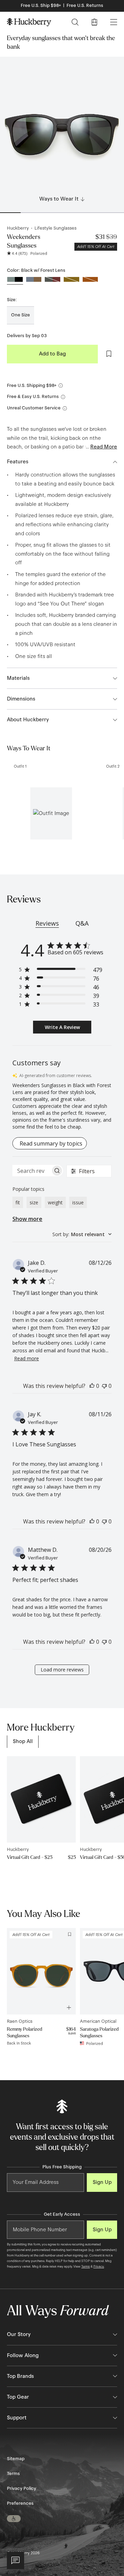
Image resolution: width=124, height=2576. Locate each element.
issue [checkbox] (78, 1202)
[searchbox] (32, 1171)
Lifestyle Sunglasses (55, 228)
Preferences (20, 2503)
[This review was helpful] (92, 1386)
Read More (104, 447)
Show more (27, 1219)
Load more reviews (62, 1670)
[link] (23, 1741)
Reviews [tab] (47, 923)
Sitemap (16, 2459)
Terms (86, 2267)
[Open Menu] (114, 22)
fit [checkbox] (18, 1202)
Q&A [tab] (82, 923)
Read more (27, 1358)
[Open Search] (75, 22)
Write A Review (62, 1027)
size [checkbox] (34, 1202)
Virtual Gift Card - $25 (30, 1857)
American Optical (98, 2021)
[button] (51, 813)
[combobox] (82, 1234)
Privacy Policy (22, 2489)
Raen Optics (20, 2021)
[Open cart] (94, 22)
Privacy (99, 2267)
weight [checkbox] (55, 1202)
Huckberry (18, 228)
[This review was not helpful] (104, 1386)
